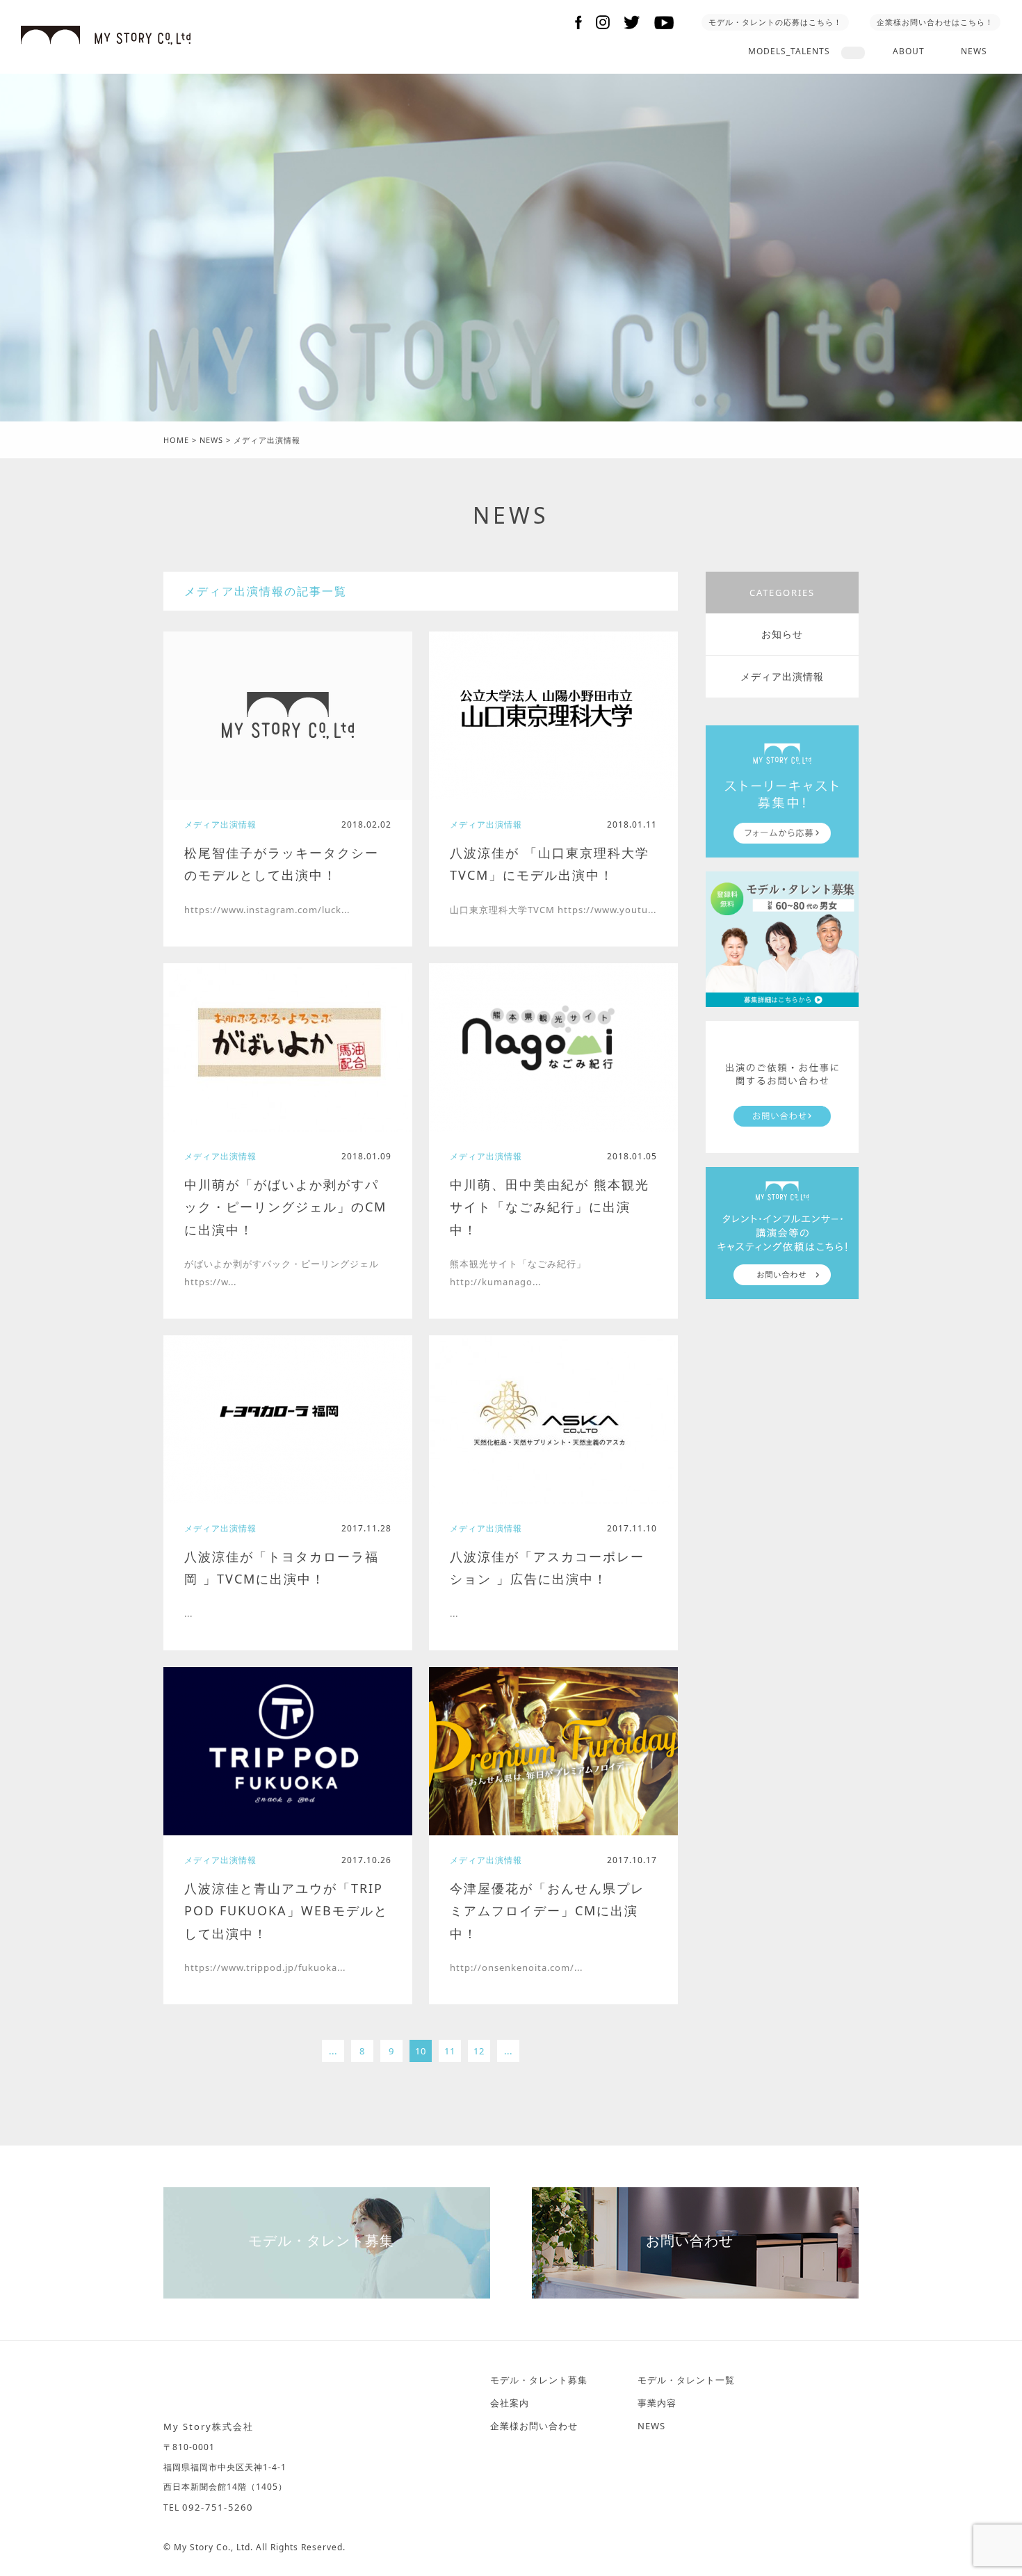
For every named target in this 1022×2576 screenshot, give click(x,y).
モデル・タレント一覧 (686, 2380)
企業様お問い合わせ (534, 2426)
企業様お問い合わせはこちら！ (935, 22)
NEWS (974, 51)
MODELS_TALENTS (789, 51)
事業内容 (657, 2403)
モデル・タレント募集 (321, 2240)
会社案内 (510, 2403)
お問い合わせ (690, 2240)
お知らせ (782, 634)
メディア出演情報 (782, 676)
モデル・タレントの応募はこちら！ (775, 22)
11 (450, 2051)
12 (479, 2051)
